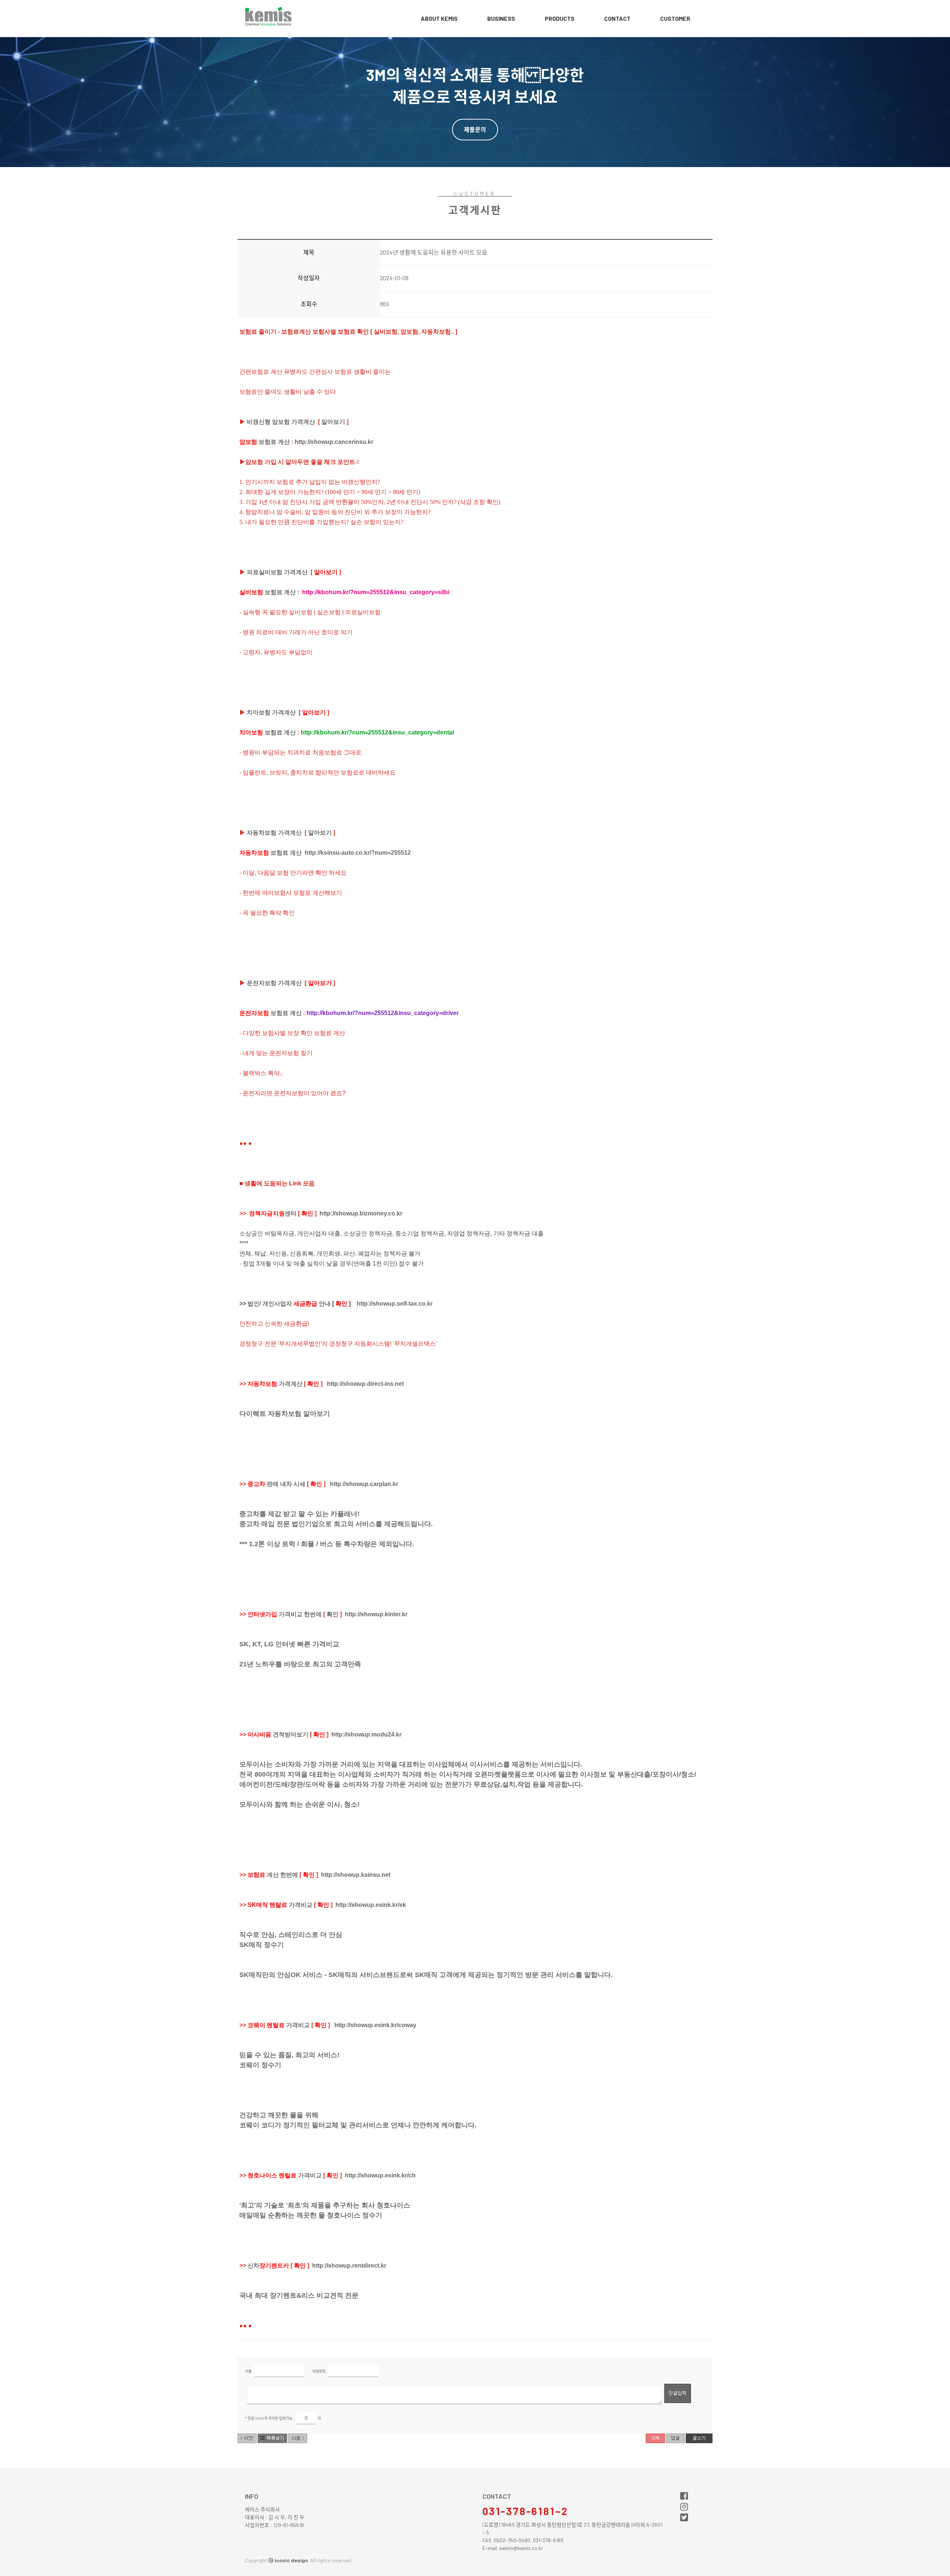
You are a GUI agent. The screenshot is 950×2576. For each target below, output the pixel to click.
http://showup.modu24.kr (366, 1734)
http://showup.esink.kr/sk (371, 1905)
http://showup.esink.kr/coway (375, 2025)
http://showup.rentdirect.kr (349, 2266)
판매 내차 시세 (276, 1484)
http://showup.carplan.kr (364, 1484)
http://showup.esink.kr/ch (380, 2175)
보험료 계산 (265, 442)
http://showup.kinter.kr (376, 1614)
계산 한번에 (273, 1875)
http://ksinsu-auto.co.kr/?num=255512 (358, 853)
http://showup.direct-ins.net (365, 1384)
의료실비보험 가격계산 (277, 572)
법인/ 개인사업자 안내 (289, 1304)
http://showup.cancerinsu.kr (334, 442)
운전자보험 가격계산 (274, 983)
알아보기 (333, 422)
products (560, 18)
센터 (273, 1213)
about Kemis (439, 18)
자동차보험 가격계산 (274, 833)
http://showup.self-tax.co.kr (395, 1304)
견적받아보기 (278, 1734)
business (501, 18)
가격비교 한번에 (285, 1614)
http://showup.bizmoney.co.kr (361, 1213)
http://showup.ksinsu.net (356, 1875)
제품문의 (475, 129)
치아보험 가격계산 (271, 712)
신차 (268, 2266)
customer (675, 18)
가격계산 (275, 1384)
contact (617, 18)
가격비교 (280, 1905)
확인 (332, 1614)
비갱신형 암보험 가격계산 (281, 422)
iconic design (291, 2560)
